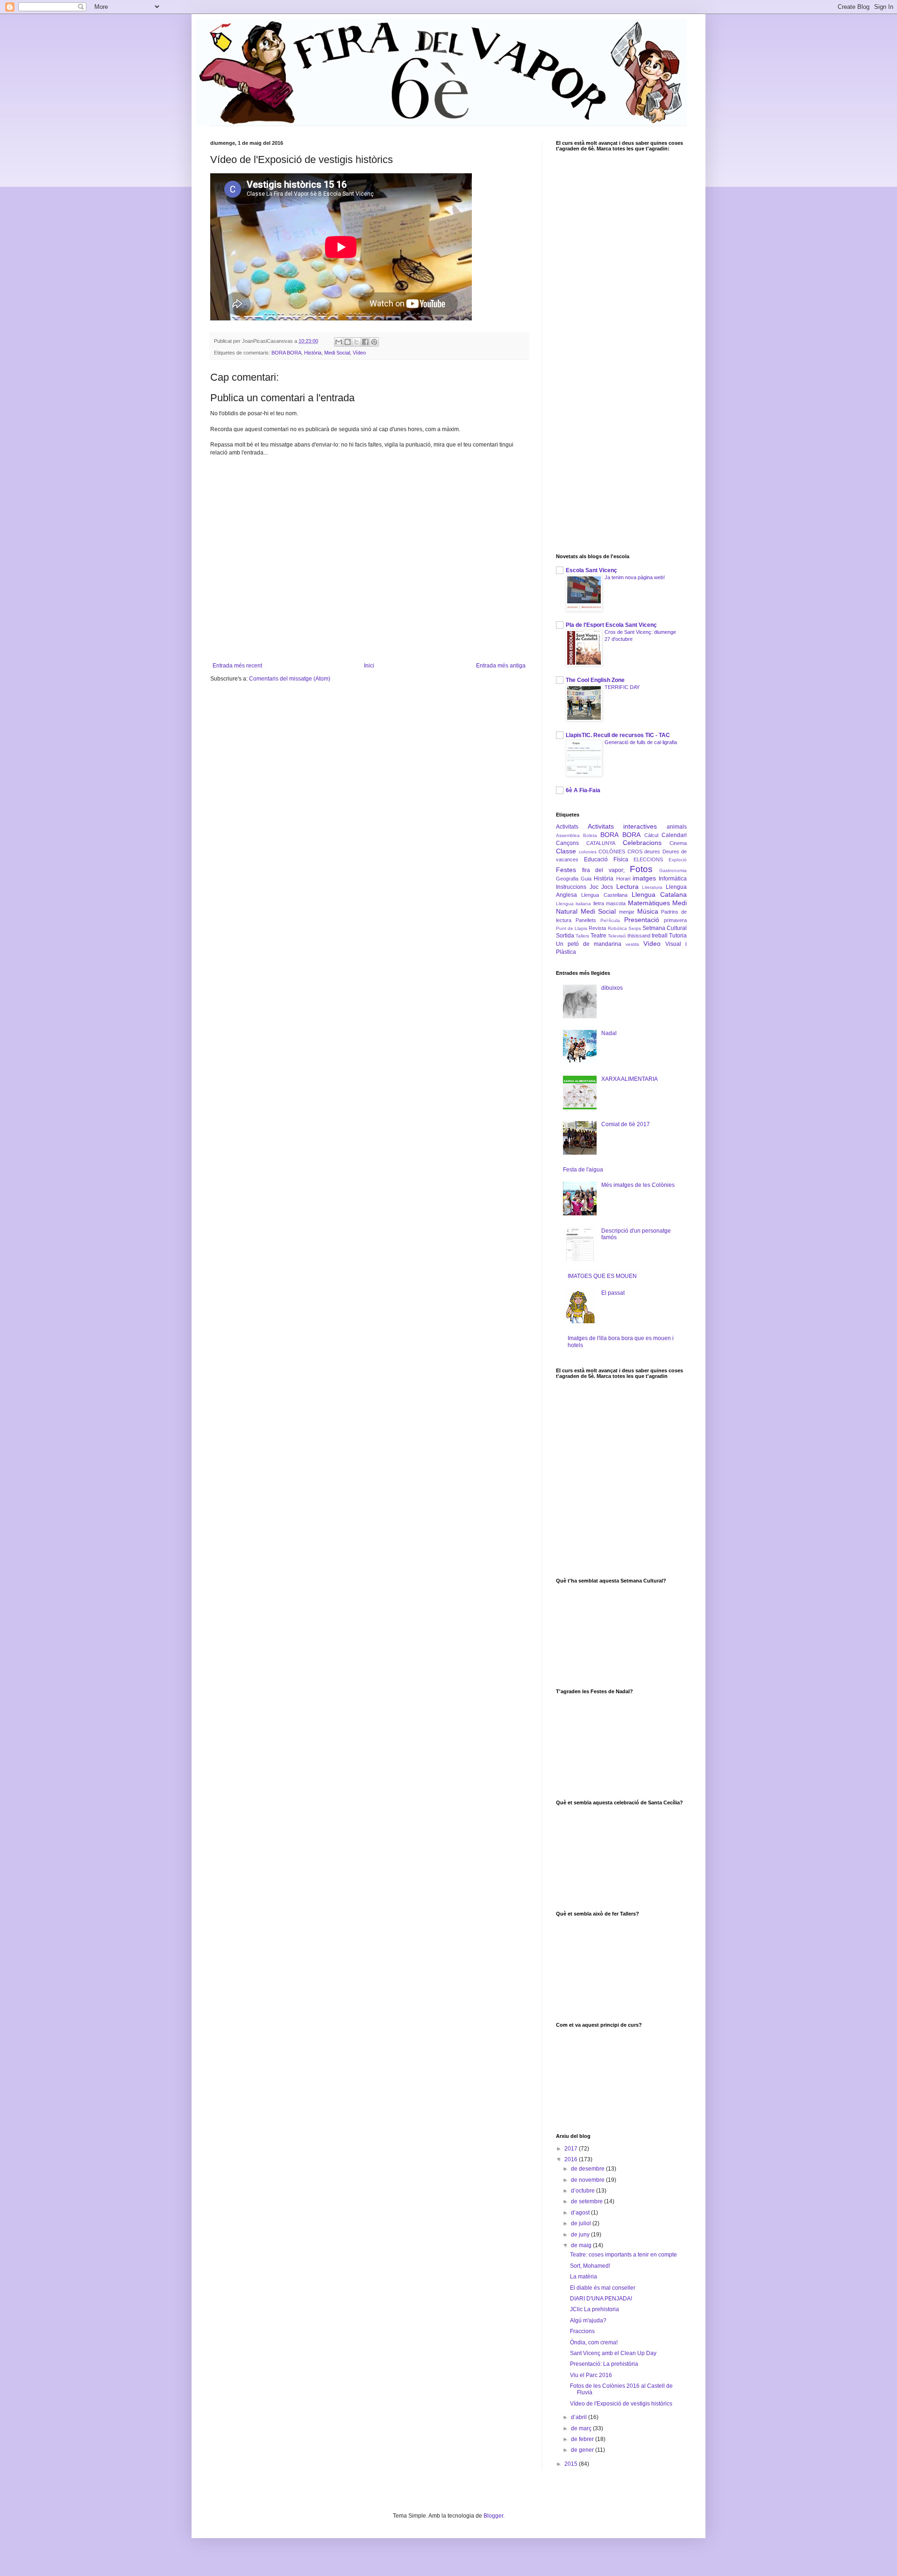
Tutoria (678, 936)
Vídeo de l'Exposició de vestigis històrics (621, 2404)
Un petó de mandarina (589, 944)
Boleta (590, 835)
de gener (583, 2450)
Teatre (598, 936)
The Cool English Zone (595, 680)
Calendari (674, 835)
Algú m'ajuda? (588, 2321)
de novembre (588, 2180)
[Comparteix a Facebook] (365, 342)
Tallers (582, 936)
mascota (616, 903)
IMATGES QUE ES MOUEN (602, 1276)
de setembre (587, 2201)
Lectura (627, 887)
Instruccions (571, 887)
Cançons (567, 843)
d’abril (580, 2417)
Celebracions (642, 843)
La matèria (584, 2277)
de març (582, 2428)
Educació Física (606, 859)
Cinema (678, 843)
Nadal (609, 1033)
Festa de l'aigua (583, 1170)
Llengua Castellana (604, 895)
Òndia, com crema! (594, 2342)
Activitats (567, 827)
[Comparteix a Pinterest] (374, 342)
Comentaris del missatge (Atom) (290, 679)
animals (677, 827)
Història (313, 353)
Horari (623, 879)
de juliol (582, 2223)
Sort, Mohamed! (590, 2266)
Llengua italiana (573, 904)
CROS (635, 852)
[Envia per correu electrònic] (339, 342)
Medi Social (337, 353)
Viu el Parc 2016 (591, 2375)
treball (660, 936)
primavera (675, 920)
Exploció (678, 860)
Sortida (565, 936)
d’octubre (584, 2191)
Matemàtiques (649, 903)
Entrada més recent (237, 666)
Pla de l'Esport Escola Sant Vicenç (611, 625)
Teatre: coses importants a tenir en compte (623, 2255)
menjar (627, 912)
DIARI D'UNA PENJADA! (601, 2299)
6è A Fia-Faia (583, 790)
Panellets (586, 920)
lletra (599, 903)
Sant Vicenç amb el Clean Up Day (613, 2353)
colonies (588, 852)
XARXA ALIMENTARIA (630, 1079)
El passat (613, 1293)
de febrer (583, 2439)
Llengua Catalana (659, 894)
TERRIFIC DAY (622, 687)
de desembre (588, 2169)
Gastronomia (673, 870)
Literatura (652, 887)
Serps (635, 928)
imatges (644, 878)
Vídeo (359, 353)
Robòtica (617, 928)
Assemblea (568, 835)
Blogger (493, 2516)
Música (648, 911)
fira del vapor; (603, 870)
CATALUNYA (601, 843)
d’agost (581, 2213)
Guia (586, 879)
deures (652, 852)
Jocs (607, 887)
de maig (582, 2245)
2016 (572, 2159)
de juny (581, 2235)
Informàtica (673, 879)
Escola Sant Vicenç (591, 570)
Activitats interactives (623, 826)
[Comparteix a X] (356, 342)
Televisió (617, 936)
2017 (572, 2149)
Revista (597, 928)
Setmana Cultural (665, 928)
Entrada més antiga (501, 666)
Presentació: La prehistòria (604, 2364)
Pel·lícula (610, 920)
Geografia (567, 879)
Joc (594, 887)
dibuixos (612, 988)
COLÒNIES (612, 852)
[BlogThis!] (348, 342)
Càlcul (651, 835)
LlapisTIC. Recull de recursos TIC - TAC (618, 735)
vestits (632, 944)
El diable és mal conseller (603, 2288)
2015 (572, 2464)
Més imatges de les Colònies (638, 1185)
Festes (566, 870)
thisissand (639, 936)
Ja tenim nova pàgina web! (635, 577)
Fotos (641, 869)
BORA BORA (286, 353)
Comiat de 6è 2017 (626, 1124)
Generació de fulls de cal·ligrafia (641, 742)
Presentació (642, 920)
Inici (369, 666)
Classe (566, 851)
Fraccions (582, 2331)
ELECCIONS (648, 859)
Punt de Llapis (572, 928)
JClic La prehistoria (594, 2309)
